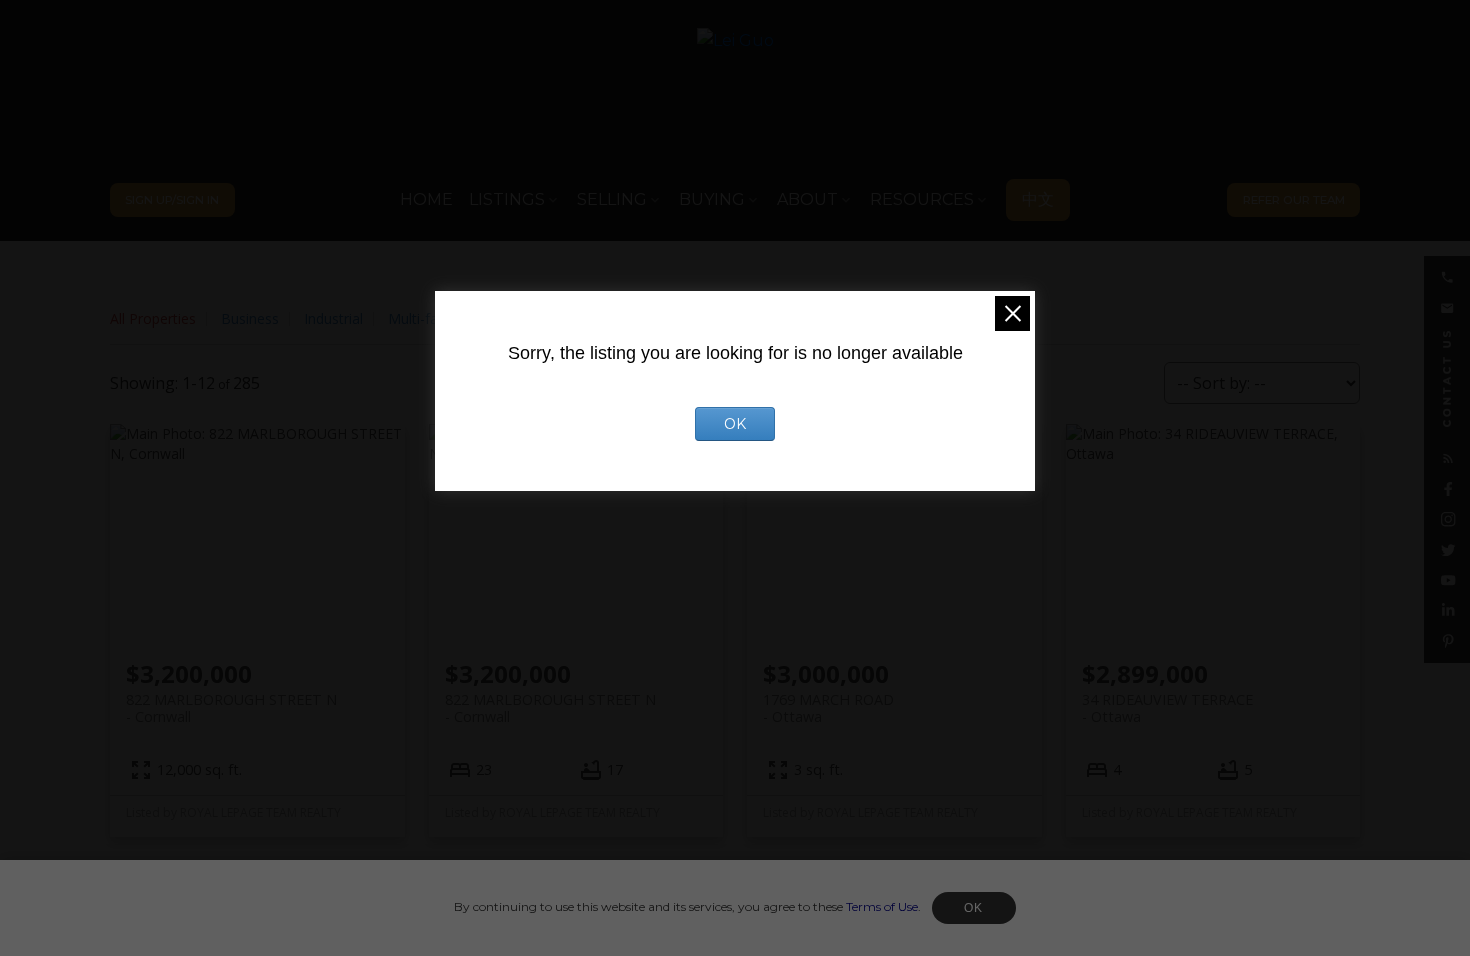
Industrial (333, 318)
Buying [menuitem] (712, 199)
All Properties (153, 318)
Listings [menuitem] (507, 199)
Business (250, 318)
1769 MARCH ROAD (828, 708)
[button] (172, 200)
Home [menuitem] (426, 199)
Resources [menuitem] (922, 199)
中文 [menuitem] (1038, 199)
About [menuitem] (807, 199)
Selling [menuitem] (612, 199)
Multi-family (426, 318)
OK (974, 908)
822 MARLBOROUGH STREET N (231, 708)
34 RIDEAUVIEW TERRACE (1167, 708)
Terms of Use (882, 906)
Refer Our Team (1294, 200)
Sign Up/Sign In (172, 200)
